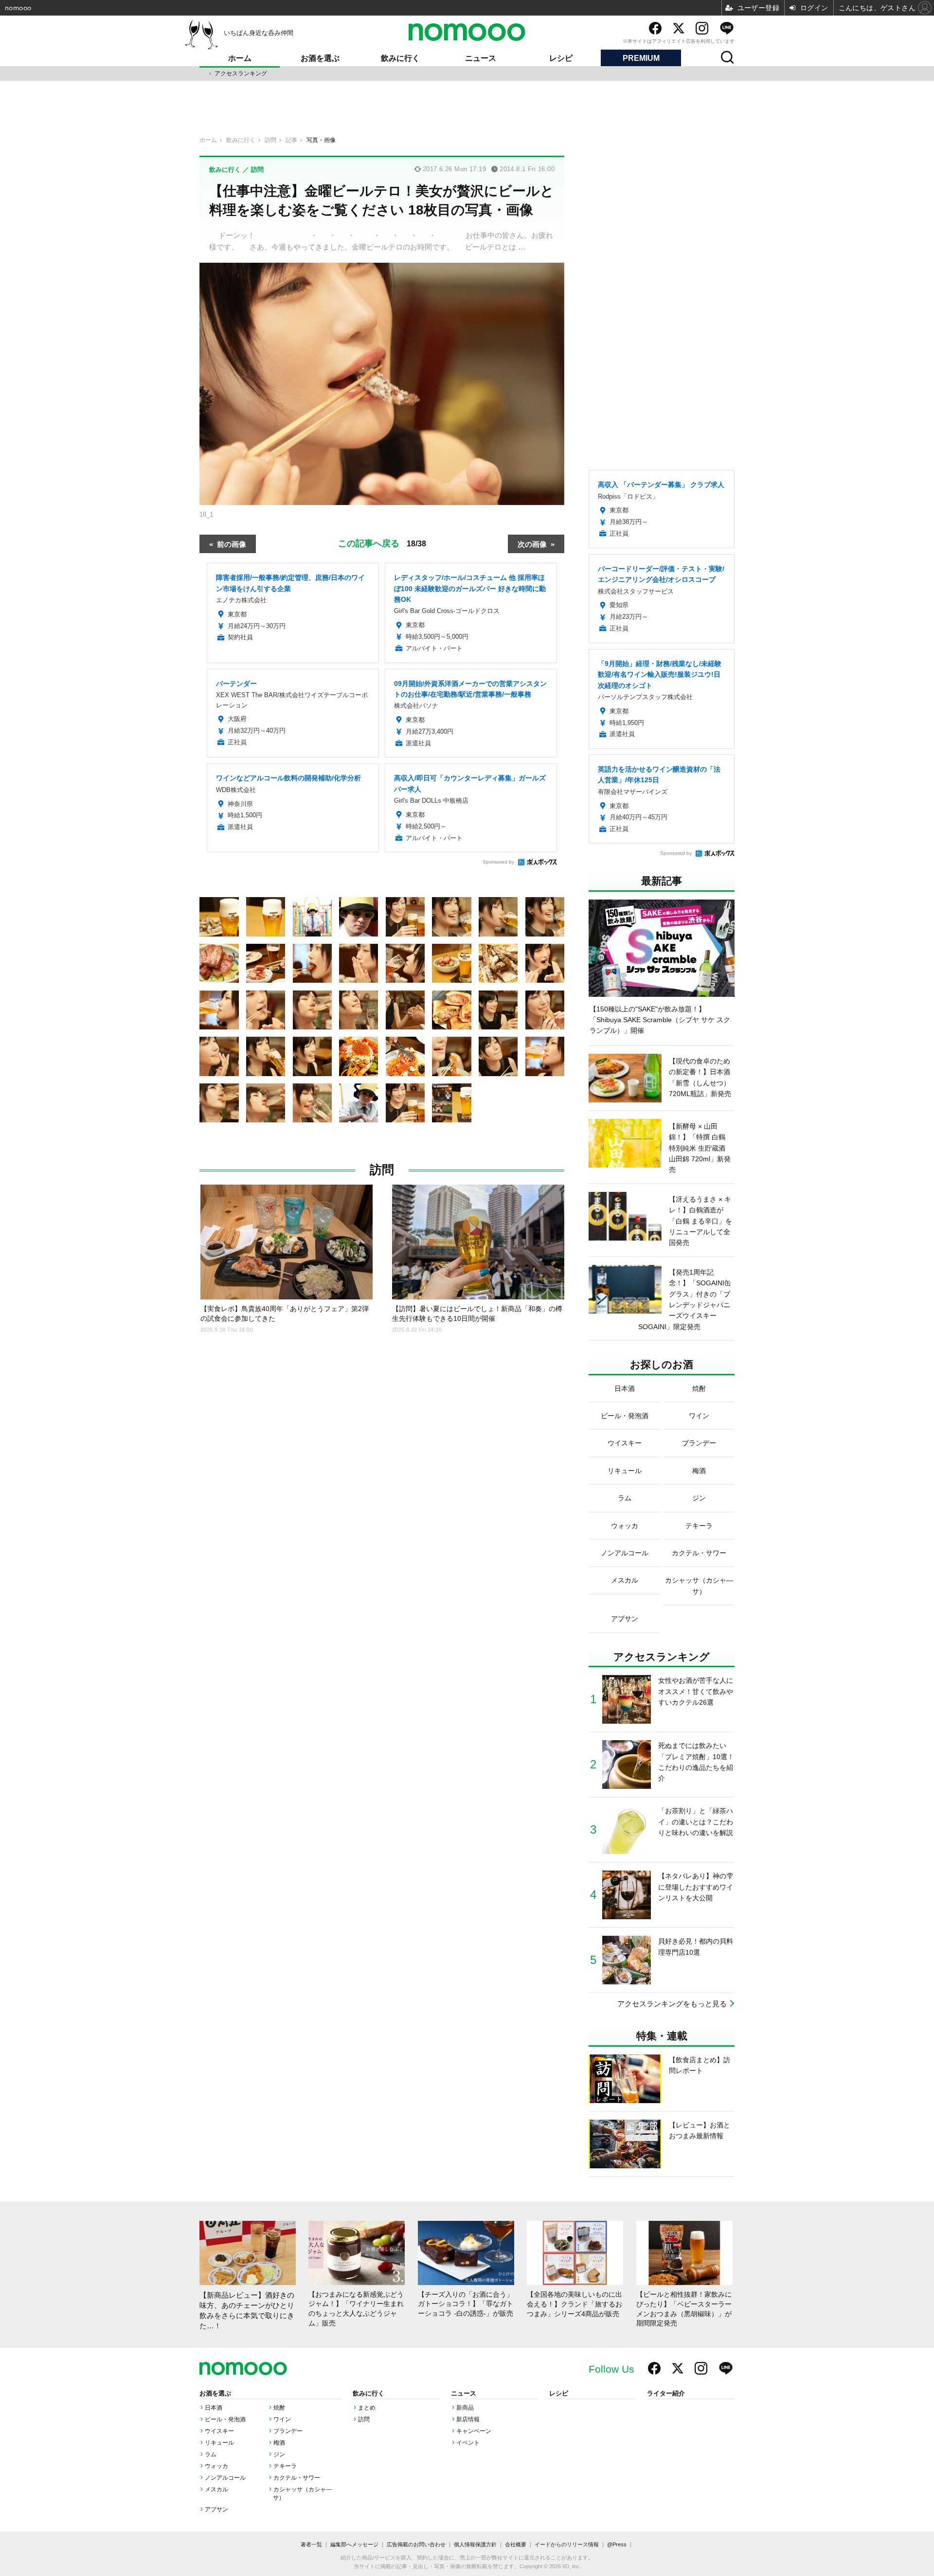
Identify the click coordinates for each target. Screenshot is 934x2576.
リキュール (219, 2443)
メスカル (216, 2489)
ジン (279, 2454)
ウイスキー (219, 2431)
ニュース (481, 58)
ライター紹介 (666, 2394)
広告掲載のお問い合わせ (416, 2544)
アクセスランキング (241, 73)
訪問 (382, 1170)
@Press (617, 2544)
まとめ (367, 2408)
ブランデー (288, 2431)
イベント (468, 2443)
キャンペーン (474, 2431)
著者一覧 (311, 2544)
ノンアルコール (225, 2478)
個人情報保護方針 (475, 2544)
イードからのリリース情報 (567, 2544)
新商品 (465, 2408)
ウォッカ (216, 2466)
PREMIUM (641, 58)
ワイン (282, 2419)
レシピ (561, 58)
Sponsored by (498, 862)
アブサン (216, 2509)
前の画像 (232, 544)
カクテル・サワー (297, 2478)
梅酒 (279, 2443)
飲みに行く (400, 58)
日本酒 (214, 2408)
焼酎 (279, 2408)
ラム (211, 2454)
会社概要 (516, 2544)
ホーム (240, 58)
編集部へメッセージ (354, 2544)
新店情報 (468, 2419)
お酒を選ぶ (320, 58)
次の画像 (532, 544)
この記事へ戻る (382, 542)
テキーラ (285, 2466)
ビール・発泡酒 (225, 2419)
